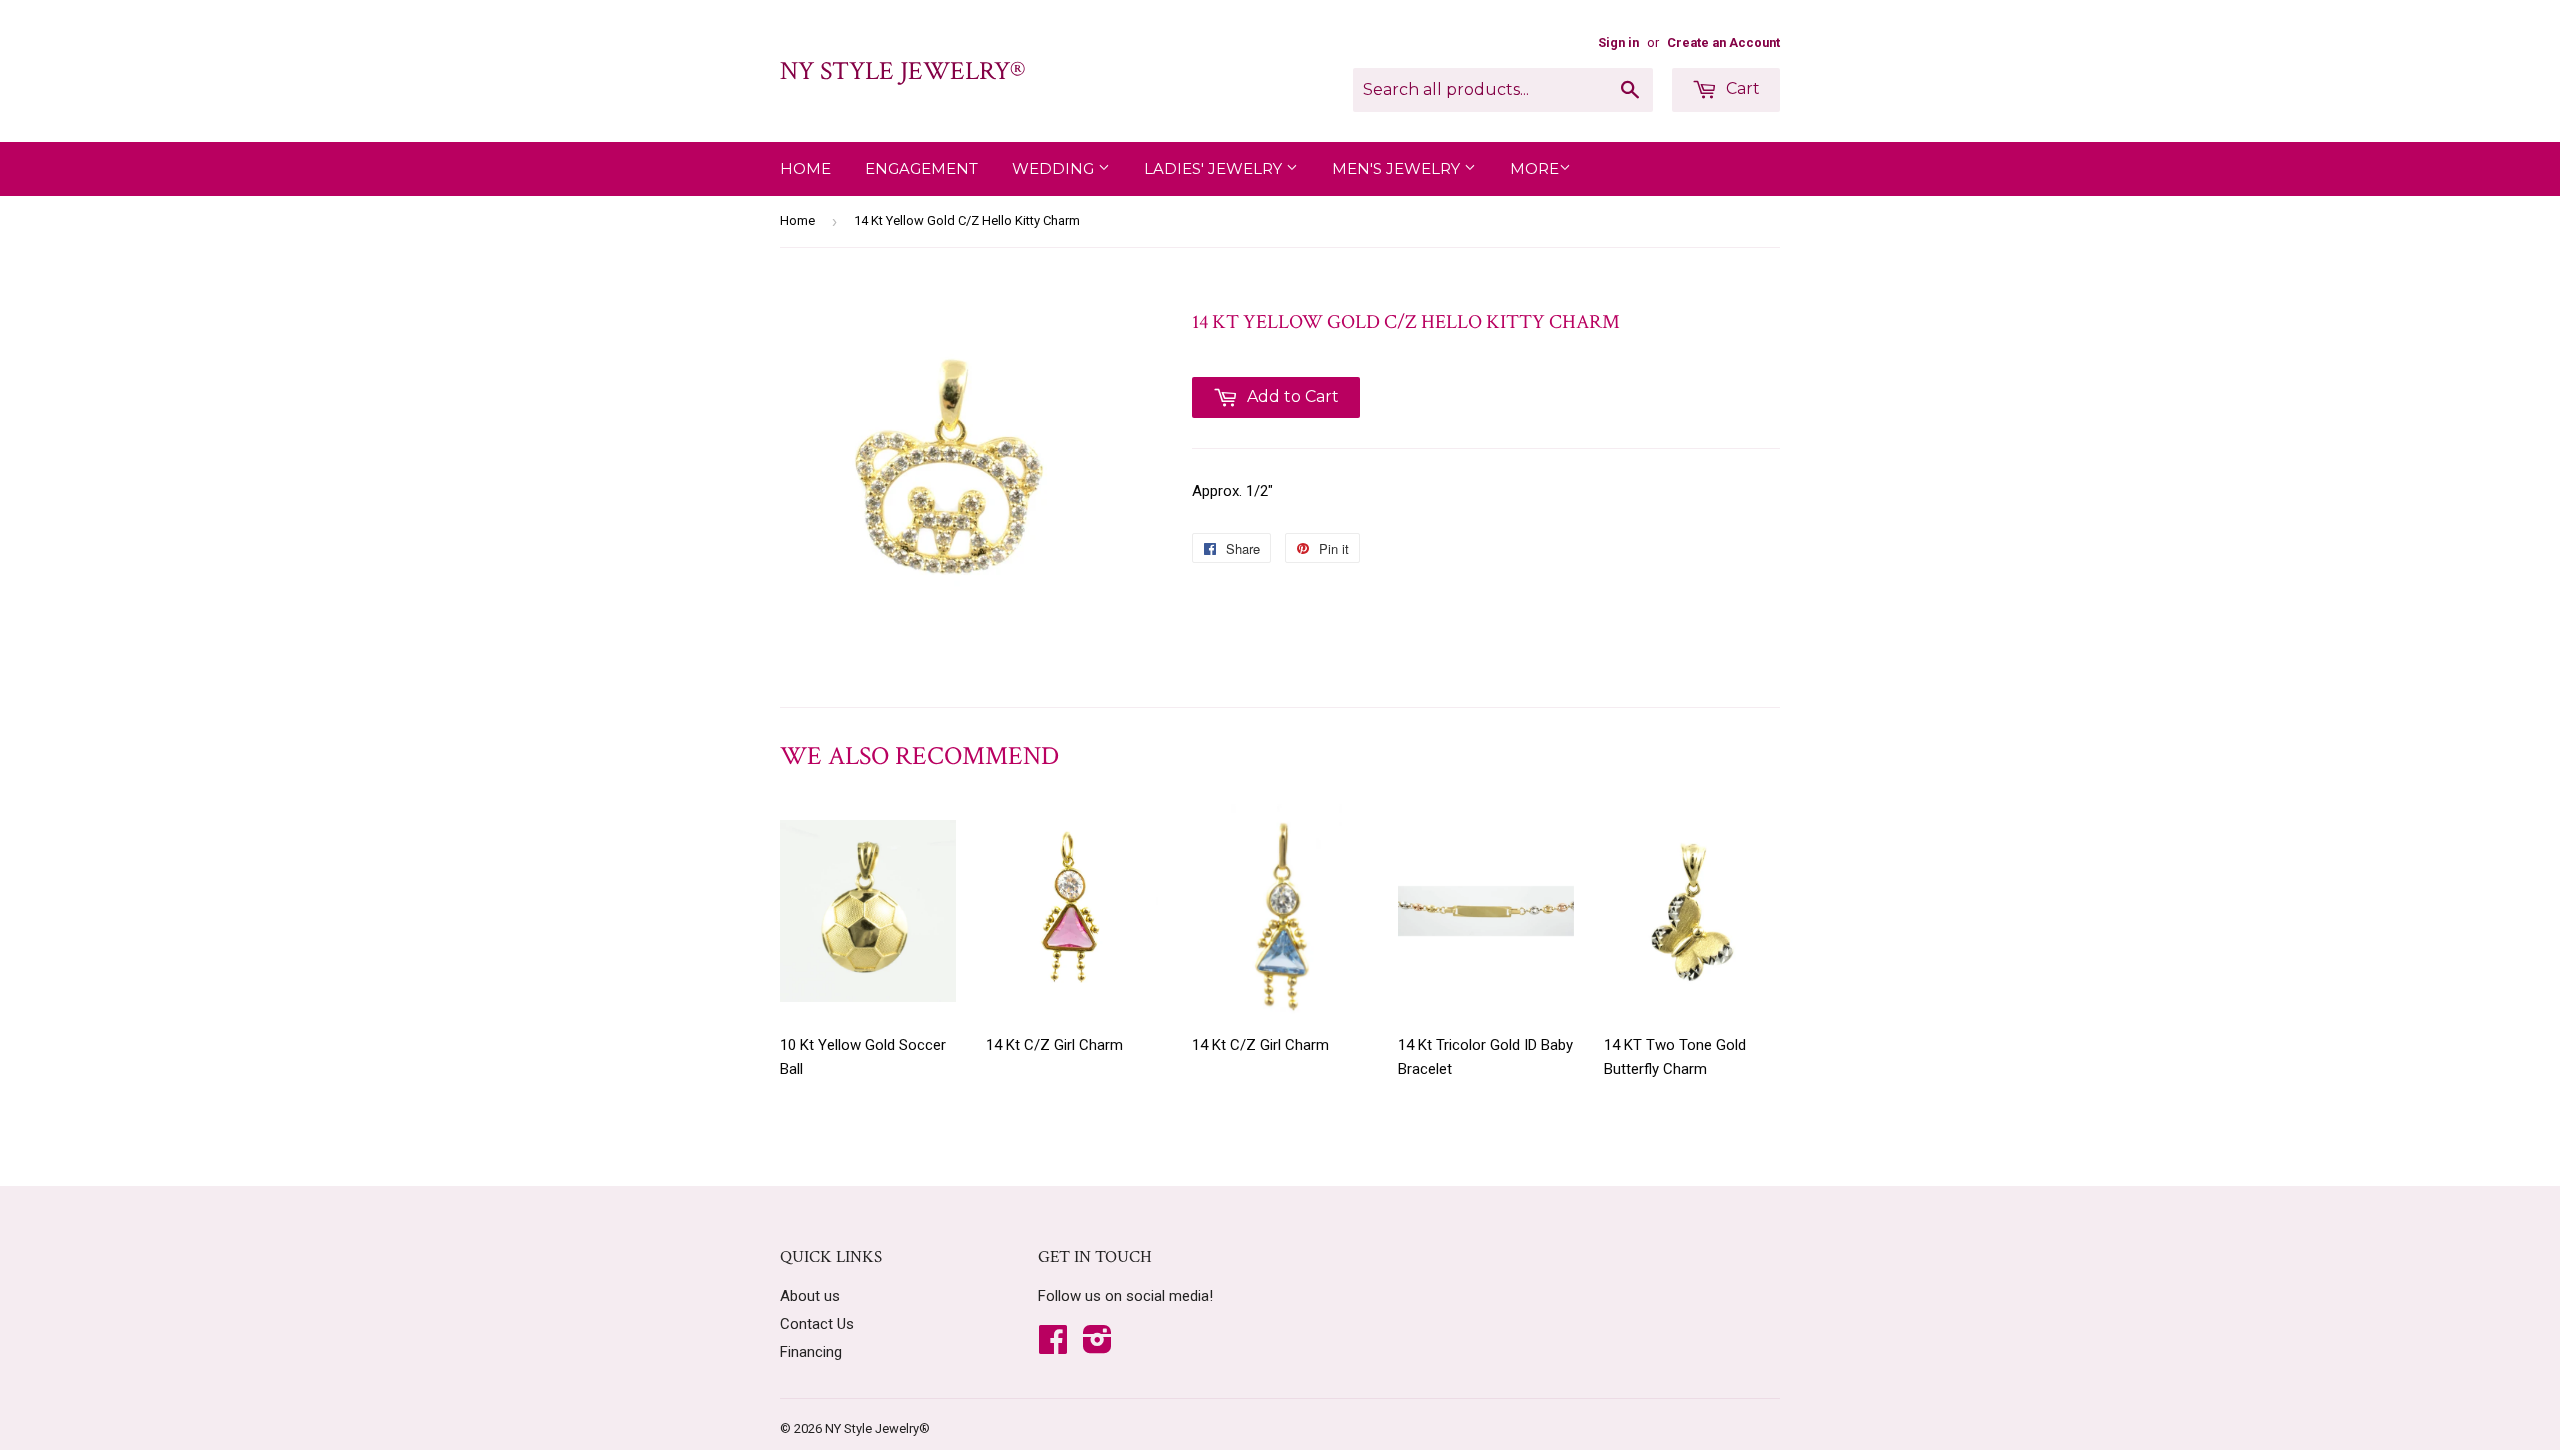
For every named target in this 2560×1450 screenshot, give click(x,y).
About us (810, 1296)
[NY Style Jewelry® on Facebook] (1053, 1346)
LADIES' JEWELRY (1215, 168)
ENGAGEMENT (921, 168)
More (1534, 168)
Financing (811, 1352)
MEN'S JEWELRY (1398, 168)
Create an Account (1723, 42)
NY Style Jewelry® (902, 71)
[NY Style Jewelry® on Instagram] (1097, 1346)
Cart (1741, 88)
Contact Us (817, 1324)
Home (805, 168)
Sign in (1618, 42)
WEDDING (1055, 168)
